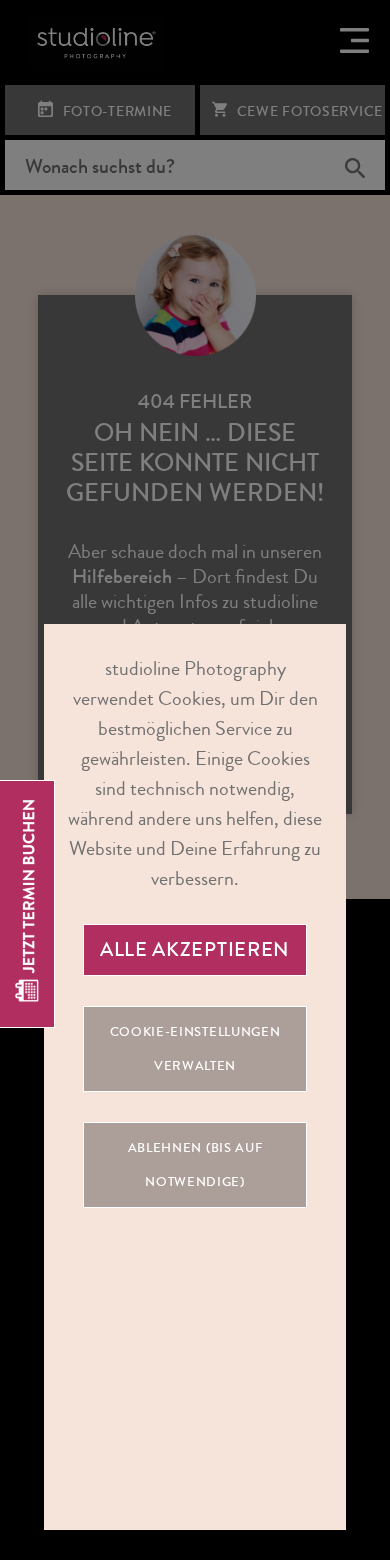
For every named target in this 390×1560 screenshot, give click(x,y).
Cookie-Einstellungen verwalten (195, 1049)
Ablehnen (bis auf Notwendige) (195, 1165)
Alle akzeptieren (195, 949)
